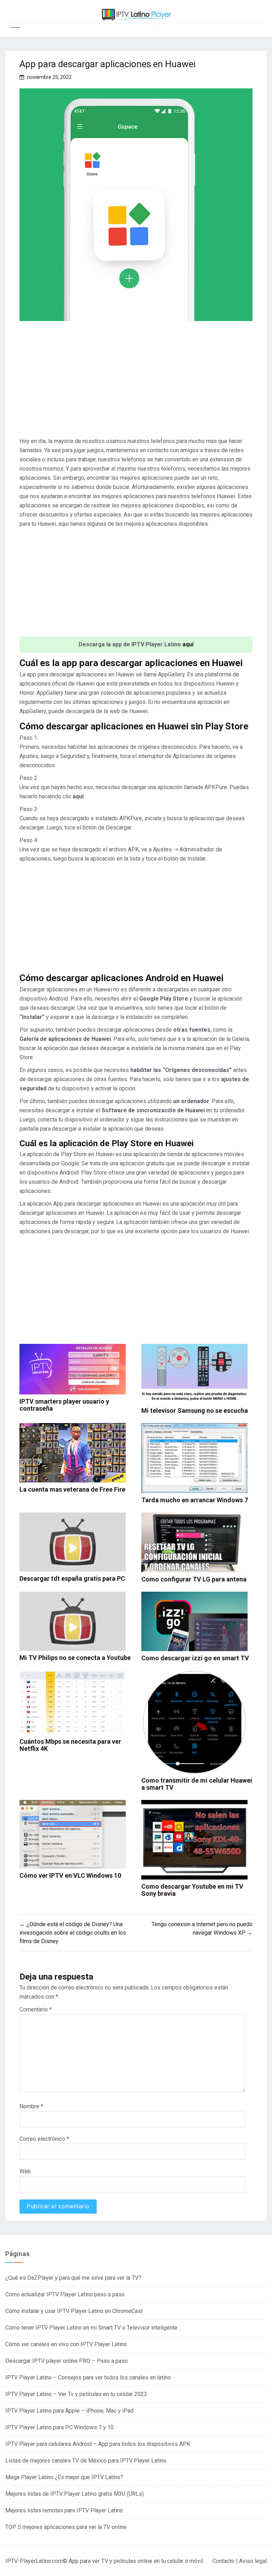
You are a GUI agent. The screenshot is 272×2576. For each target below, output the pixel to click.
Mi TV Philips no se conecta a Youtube (75, 1658)
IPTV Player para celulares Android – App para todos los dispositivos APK (98, 2444)
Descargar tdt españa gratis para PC (72, 1578)
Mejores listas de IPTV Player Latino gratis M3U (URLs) (75, 2494)
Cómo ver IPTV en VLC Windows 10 (70, 1875)
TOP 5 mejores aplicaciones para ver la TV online (66, 2527)
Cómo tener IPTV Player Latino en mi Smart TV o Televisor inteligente (91, 2328)
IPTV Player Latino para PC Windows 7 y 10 (59, 2427)
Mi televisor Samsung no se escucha (195, 1411)
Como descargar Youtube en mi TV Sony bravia (192, 1890)
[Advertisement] (136, 382)
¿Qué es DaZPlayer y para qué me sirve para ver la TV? (73, 2278)
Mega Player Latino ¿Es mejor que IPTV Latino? (64, 2477)
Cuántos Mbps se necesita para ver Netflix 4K (70, 1745)
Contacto (223, 2561)
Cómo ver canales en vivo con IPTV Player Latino (66, 2344)
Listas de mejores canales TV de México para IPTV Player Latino (86, 2461)
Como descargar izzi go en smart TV (195, 1658)
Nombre (31, 2106)
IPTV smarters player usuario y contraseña (64, 1405)
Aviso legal (253, 2561)
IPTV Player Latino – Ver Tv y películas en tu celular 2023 (76, 2394)
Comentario (36, 2009)
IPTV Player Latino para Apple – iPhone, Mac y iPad (69, 2411)
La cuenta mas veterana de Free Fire (72, 1489)
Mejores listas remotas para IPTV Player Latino (64, 2510)
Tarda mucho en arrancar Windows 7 (195, 1500)
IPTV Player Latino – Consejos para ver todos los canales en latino (88, 2377)
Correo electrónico (44, 2139)
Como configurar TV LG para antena (194, 1579)
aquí (188, 644)
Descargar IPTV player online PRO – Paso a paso (67, 2361)
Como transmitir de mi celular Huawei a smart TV (197, 1784)
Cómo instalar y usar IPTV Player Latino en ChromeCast (74, 2311)
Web (25, 2171)
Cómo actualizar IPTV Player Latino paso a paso (65, 2294)
